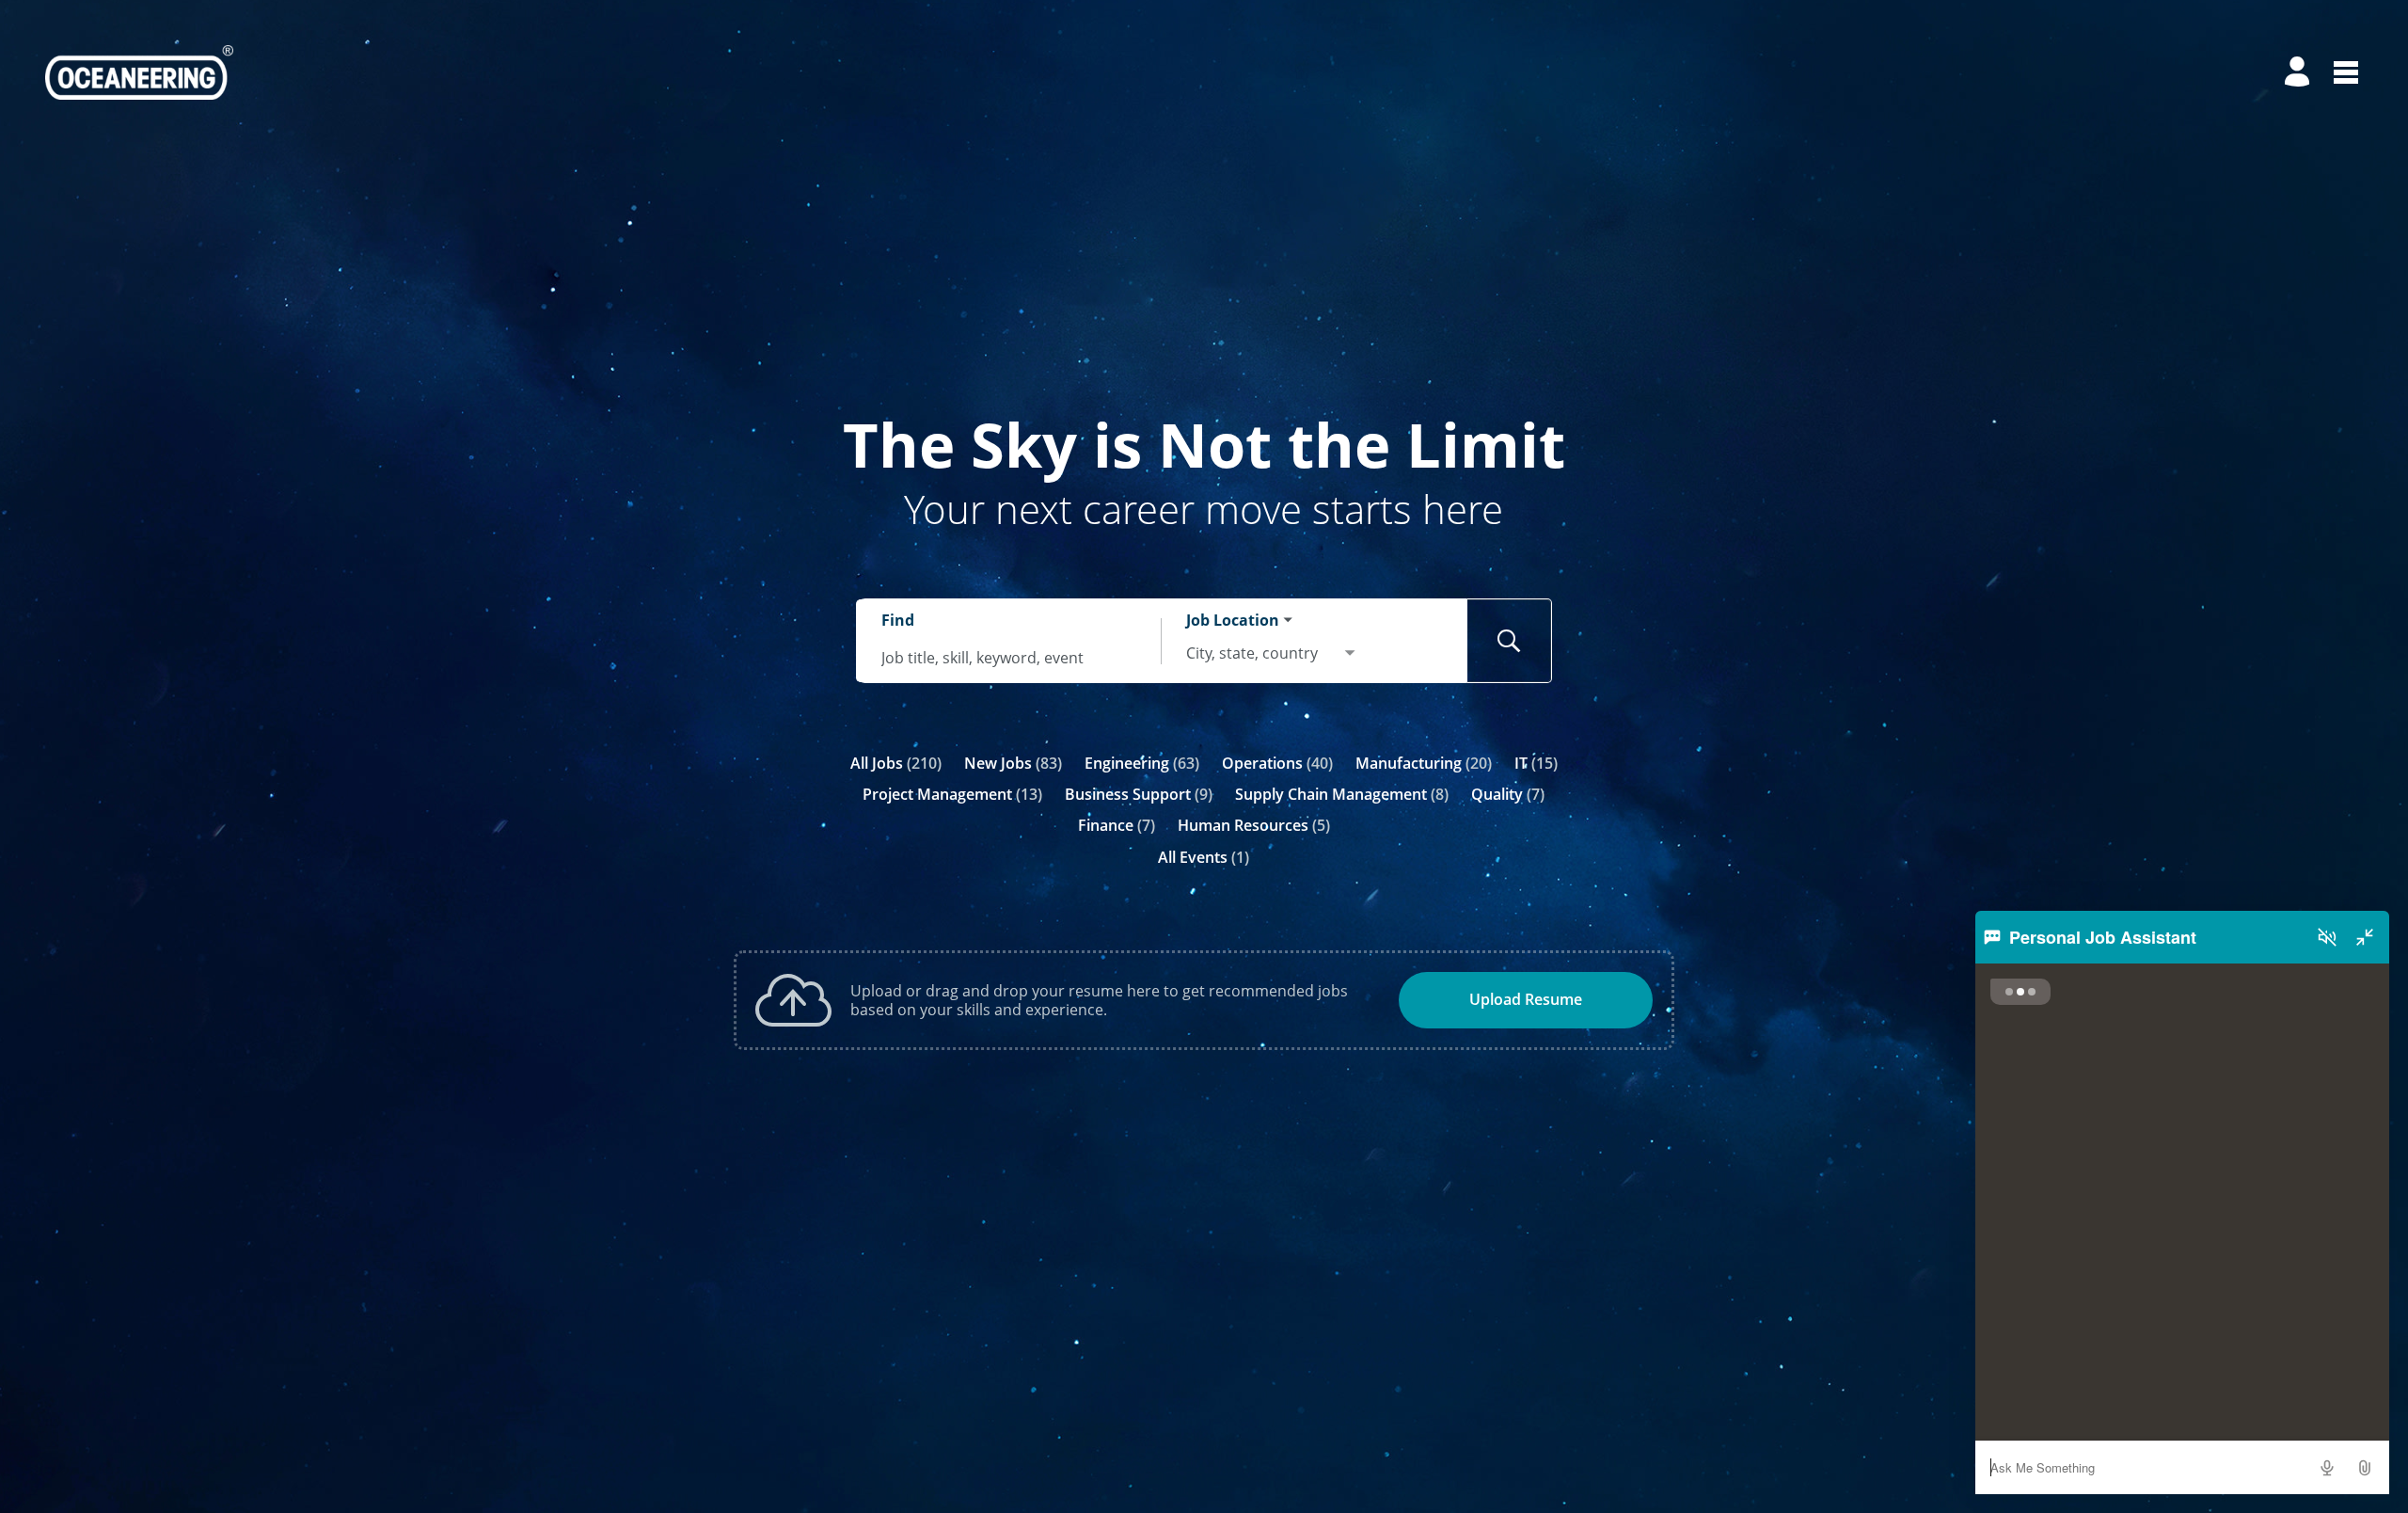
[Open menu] (2346, 72)
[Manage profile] (2300, 72)
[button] (2365, 1468)
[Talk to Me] (2327, 1468)
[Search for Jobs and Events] (1510, 641)
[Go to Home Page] (139, 72)
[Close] (2365, 937)
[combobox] (1009, 657)
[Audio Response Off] (2327, 937)
